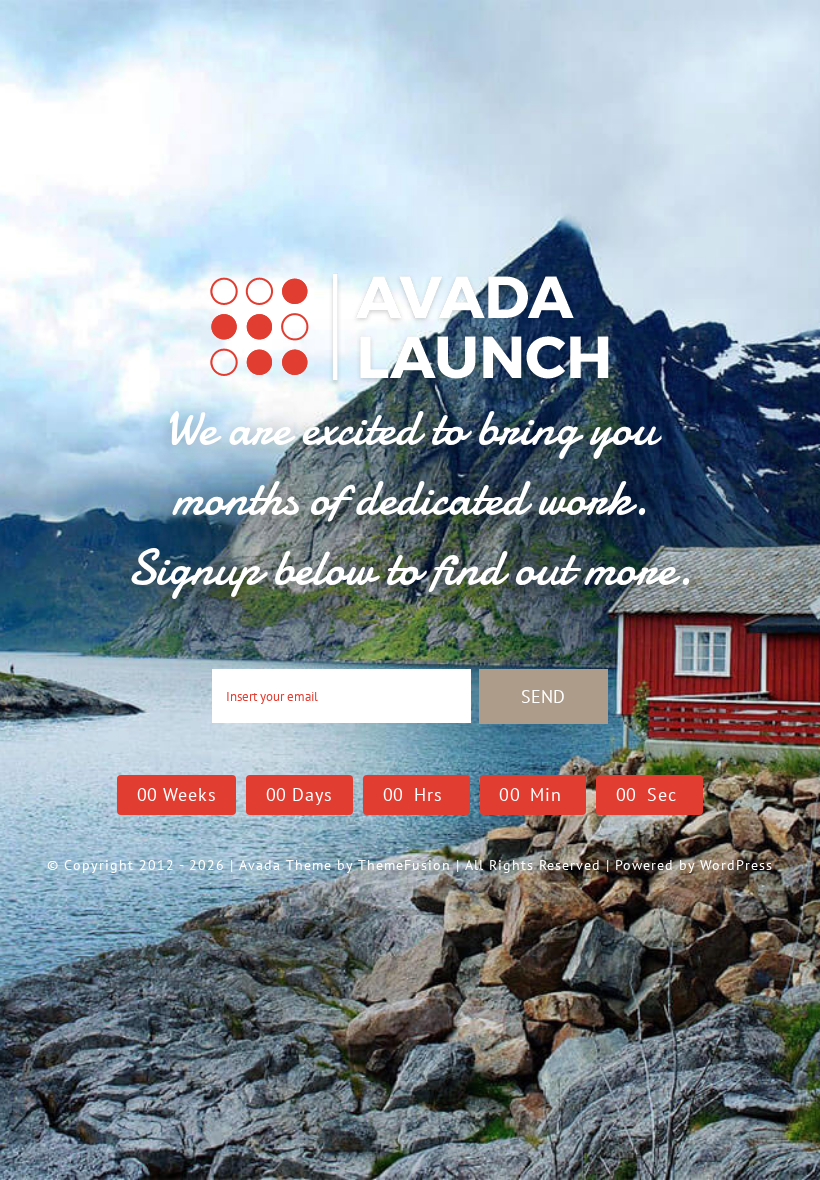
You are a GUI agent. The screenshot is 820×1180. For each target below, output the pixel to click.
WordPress (736, 865)
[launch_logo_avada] (410, 271)
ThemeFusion (404, 865)
